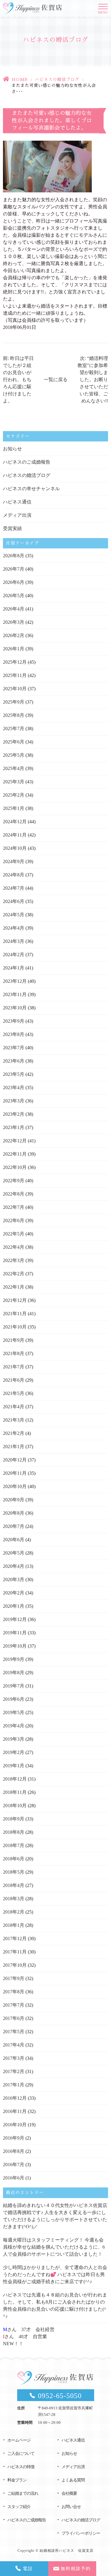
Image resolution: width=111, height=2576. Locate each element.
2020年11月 (15, 1473)
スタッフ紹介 (19, 2507)
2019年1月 (14, 1766)
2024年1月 (14, 968)
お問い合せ (71, 2507)
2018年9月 (14, 1819)
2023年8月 (14, 1034)
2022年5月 (14, 1234)
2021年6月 (14, 1380)
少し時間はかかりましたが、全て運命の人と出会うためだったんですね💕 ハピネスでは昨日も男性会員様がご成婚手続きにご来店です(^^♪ (55, 2274)
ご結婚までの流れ (23, 2493)
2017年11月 (15, 1952)
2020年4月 (14, 1566)
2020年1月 (14, 1606)
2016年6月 (14, 2178)
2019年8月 (14, 1673)
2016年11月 (15, 2111)
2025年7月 (14, 729)
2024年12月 (15, 822)
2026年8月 (14, 556)
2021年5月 (14, 1393)
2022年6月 (14, 1220)
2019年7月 (14, 1686)
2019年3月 (14, 1739)
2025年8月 (14, 715)
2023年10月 (15, 1008)
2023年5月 (14, 1074)
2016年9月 (14, 2138)
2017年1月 (14, 2085)
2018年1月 (14, 1925)
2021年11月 (15, 1314)
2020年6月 (14, 1540)
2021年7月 (14, 1367)
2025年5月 (14, 755)
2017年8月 (14, 1992)
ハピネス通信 (17, 502)
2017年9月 (14, 1978)
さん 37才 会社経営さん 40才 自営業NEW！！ (29, 2337)
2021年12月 (15, 1300)
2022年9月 (14, 1181)
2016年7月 (14, 2165)
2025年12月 (15, 662)
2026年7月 (14, 569)
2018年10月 (15, 1806)
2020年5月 (14, 1553)
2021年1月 (14, 1447)
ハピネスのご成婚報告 (27, 462)
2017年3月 (14, 2058)
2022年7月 (14, 1207)
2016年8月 (14, 2151)
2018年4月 (14, 1885)
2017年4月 (14, 2045)
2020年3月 (14, 1579)
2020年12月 (15, 1460)
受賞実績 (12, 528)
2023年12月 (15, 981)
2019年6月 (14, 1699)
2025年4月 (14, 768)
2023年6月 (14, 1061)
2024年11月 (15, 835)
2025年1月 (14, 808)
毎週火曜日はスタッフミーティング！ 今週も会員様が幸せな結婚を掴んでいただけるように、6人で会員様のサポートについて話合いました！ (54, 2247)
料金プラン (17, 2480)
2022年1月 (14, 1287)
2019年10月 (15, 1646)
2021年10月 (15, 1327)
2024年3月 (14, 941)
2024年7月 (14, 888)
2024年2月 (14, 955)
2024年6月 (14, 901)
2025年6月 (14, 742)
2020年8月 (14, 1513)
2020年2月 (14, 1593)
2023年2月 (14, 1114)
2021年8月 (14, 1353)
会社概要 (69, 2493)
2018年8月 (14, 1832)
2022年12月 (15, 1141)
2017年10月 (15, 1965)
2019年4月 (14, 1726)
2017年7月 (14, 2005)
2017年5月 (14, 2032)
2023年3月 (14, 1101)
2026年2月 (14, 635)
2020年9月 (14, 1500)
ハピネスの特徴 (21, 2467)
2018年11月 (15, 1792)
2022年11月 (15, 1154)
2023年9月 (14, 1021)
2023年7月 (14, 1048)
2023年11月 (15, 994)
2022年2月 (14, 1274)
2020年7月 (14, 1526)
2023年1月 (14, 1127)
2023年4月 (14, 1088)
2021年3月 (14, 1420)
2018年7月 (14, 1845)
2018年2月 (14, 1912)
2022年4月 (14, 1247)
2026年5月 (14, 596)
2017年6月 (14, 2018)
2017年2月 (14, 2071)
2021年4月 (14, 1407)
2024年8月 (14, 875)
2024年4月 (14, 928)
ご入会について (21, 2454)
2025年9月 (14, 702)
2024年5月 (14, 915)
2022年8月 (14, 1194)
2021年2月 (14, 1433)
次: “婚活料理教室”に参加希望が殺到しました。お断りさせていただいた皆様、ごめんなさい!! (93, 380)
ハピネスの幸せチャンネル (31, 489)
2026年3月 (14, 622)
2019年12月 (15, 1619)
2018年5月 (14, 1872)
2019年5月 (14, 1712)
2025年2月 (14, 795)
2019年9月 (14, 1659)
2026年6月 (14, 582)
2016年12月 (15, 2098)
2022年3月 (14, 1260)
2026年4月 (14, 609)
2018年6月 (14, 1859)
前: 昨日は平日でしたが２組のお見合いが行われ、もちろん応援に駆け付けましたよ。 (18, 380)
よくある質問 (73, 2480)
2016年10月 (15, 2125)
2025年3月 (14, 782)
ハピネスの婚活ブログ (57, 79)
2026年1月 (14, 649)
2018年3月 (14, 1899)
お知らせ (12, 449)
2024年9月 (14, 861)
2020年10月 (15, 1486)
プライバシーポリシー (81, 2533)
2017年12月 (15, 1939)
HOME (20, 79)
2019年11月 (15, 1633)
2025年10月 (15, 689)
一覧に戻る (56, 380)
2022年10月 (15, 1167)
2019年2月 (14, 1752)
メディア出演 (17, 515)
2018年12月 (15, 1779)
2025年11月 (15, 675)
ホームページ (19, 2440)
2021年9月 (14, 1340)
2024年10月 (15, 848)
